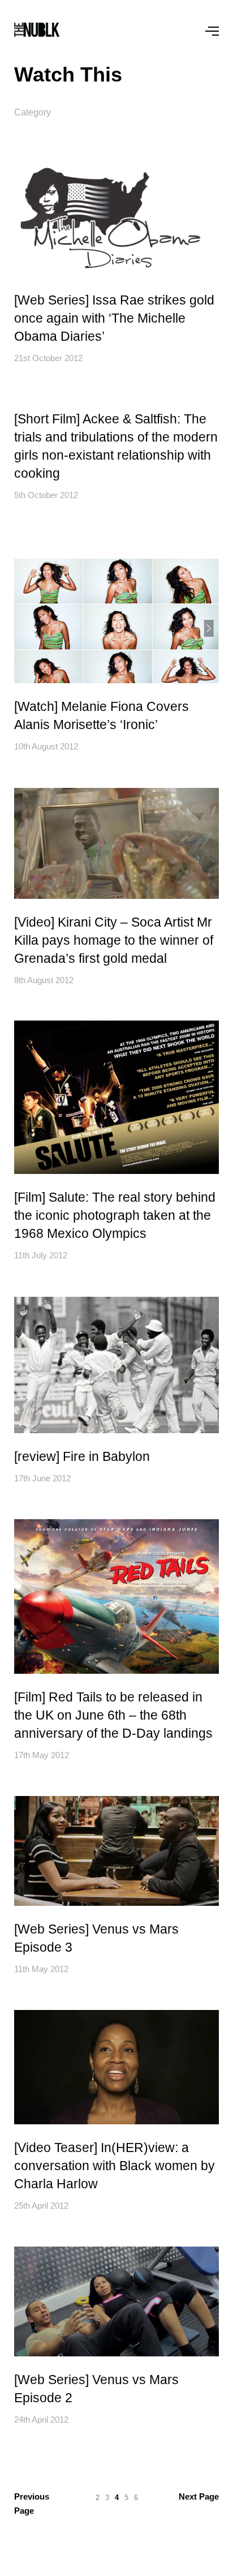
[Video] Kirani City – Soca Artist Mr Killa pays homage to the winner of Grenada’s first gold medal (114, 940)
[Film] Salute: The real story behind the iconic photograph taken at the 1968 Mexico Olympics (115, 1215)
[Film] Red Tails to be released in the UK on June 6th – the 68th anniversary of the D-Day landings (113, 1715)
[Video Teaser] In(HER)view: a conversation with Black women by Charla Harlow (115, 2166)
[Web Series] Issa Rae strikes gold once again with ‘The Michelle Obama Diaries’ (114, 318)
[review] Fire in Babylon (82, 1456)
